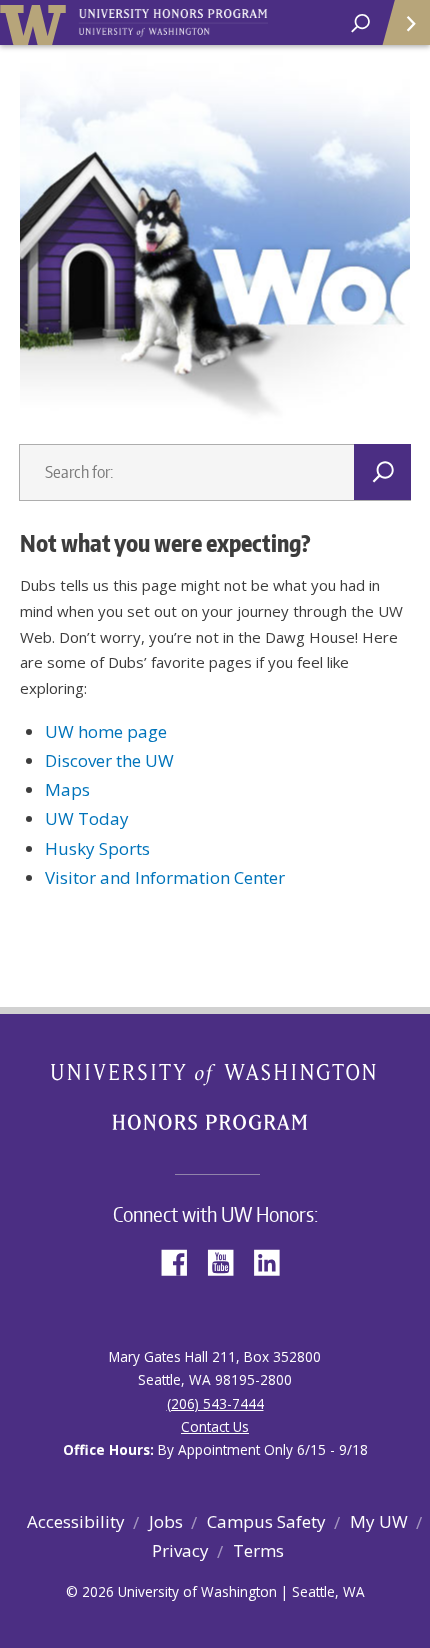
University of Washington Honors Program (173, 23)
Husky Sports (97, 848)
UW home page (106, 731)
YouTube (228, 1260)
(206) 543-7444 (215, 1403)
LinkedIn (274, 1260)
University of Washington (36, 22)
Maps (67, 789)
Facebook (182, 1260)
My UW (379, 1521)
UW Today (87, 818)
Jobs (166, 1521)
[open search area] (360, 23)
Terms (258, 1550)
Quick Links (405, 22)
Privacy (180, 1550)
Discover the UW (109, 760)
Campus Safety (266, 1521)
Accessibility (76, 1521)
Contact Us (215, 1426)
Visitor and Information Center (165, 877)
